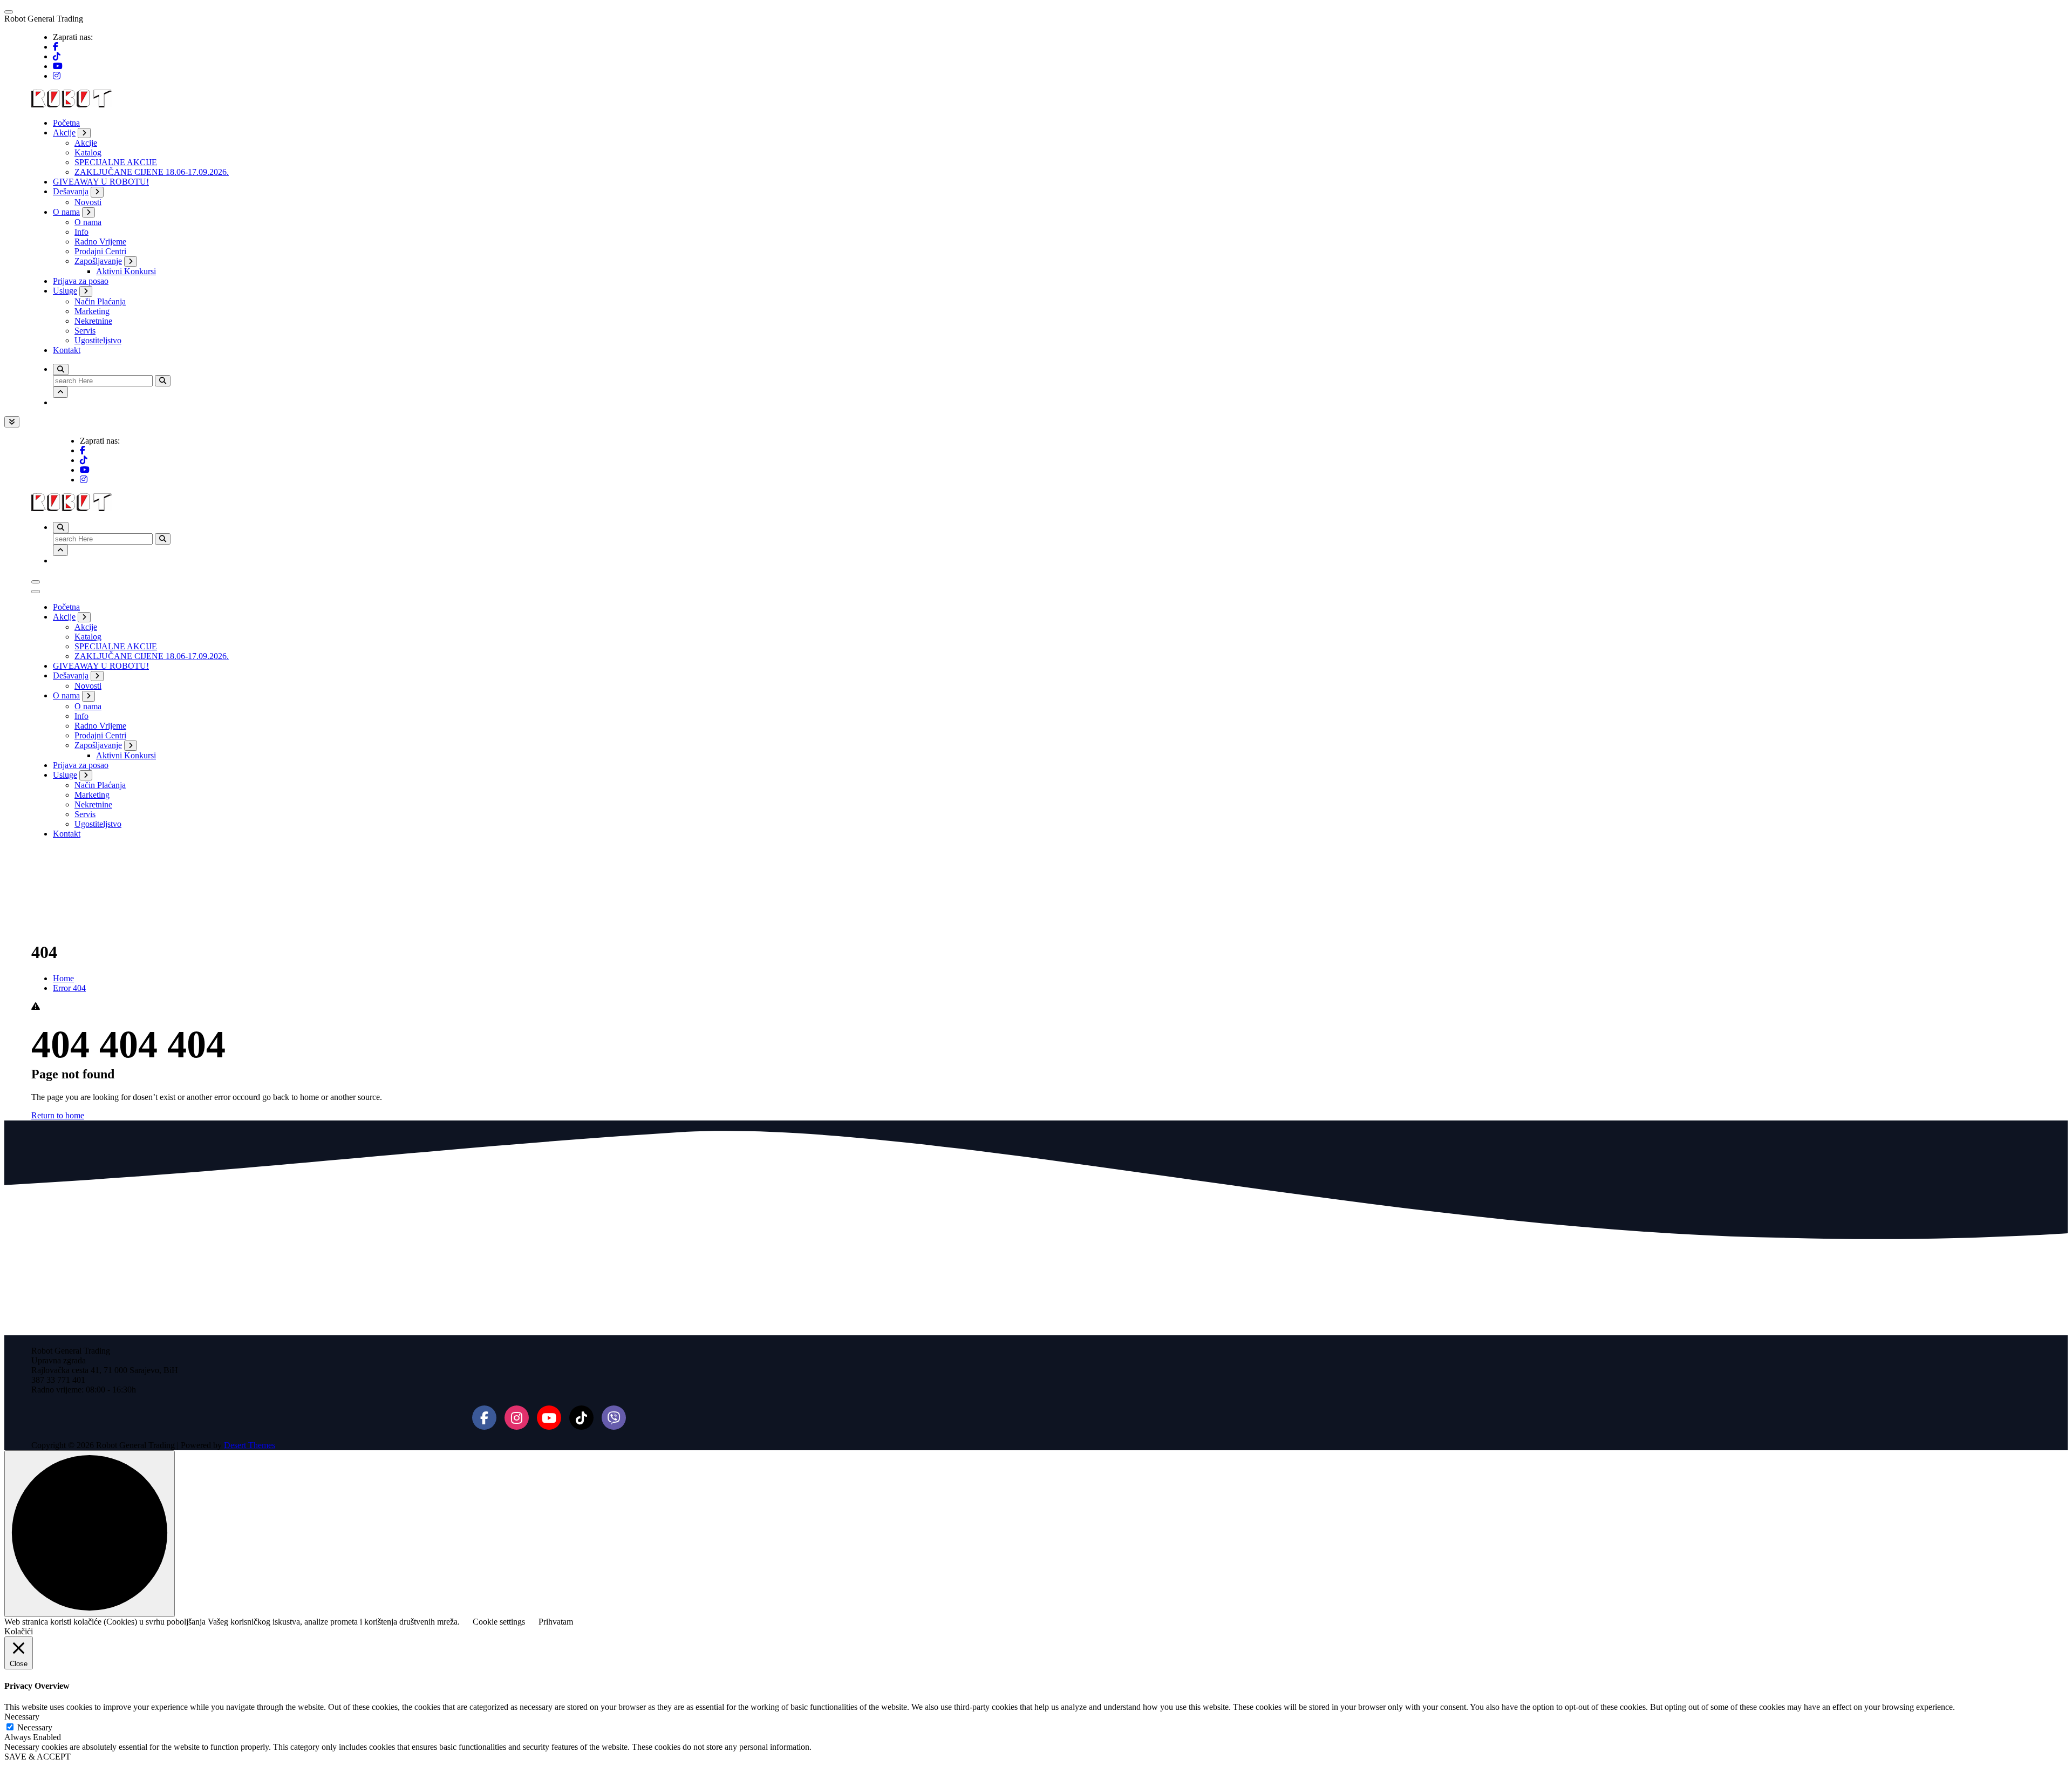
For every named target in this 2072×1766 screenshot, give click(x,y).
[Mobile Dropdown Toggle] (84, 133)
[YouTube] (549, 1418)
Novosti (88, 202)
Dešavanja (71, 191)
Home (63, 978)
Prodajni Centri (100, 251)
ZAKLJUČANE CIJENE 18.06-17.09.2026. (152, 172)
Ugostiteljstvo (98, 340)
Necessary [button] (22, 1717)
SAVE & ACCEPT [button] (38, 1757)
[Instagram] (517, 1418)
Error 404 (69, 988)
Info (81, 232)
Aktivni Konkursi (126, 271)
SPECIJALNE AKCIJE (116, 162)
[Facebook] (484, 1418)
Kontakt (67, 350)
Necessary (35, 1727)
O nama (66, 212)
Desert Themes (250, 1445)
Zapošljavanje (98, 261)
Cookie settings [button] (499, 1622)
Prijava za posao (81, 281)
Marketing (92, 311)
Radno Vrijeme (100, 242)
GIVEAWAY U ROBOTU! (101, 182)
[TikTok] (581, 1418)
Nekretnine (93, 321)
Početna (66, 123)
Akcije (64, 133)
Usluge (65, 291)
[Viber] (614, 1418)
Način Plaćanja (100, 301)
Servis (85, 331)
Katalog (88, 152)
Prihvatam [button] (556, 1622)
